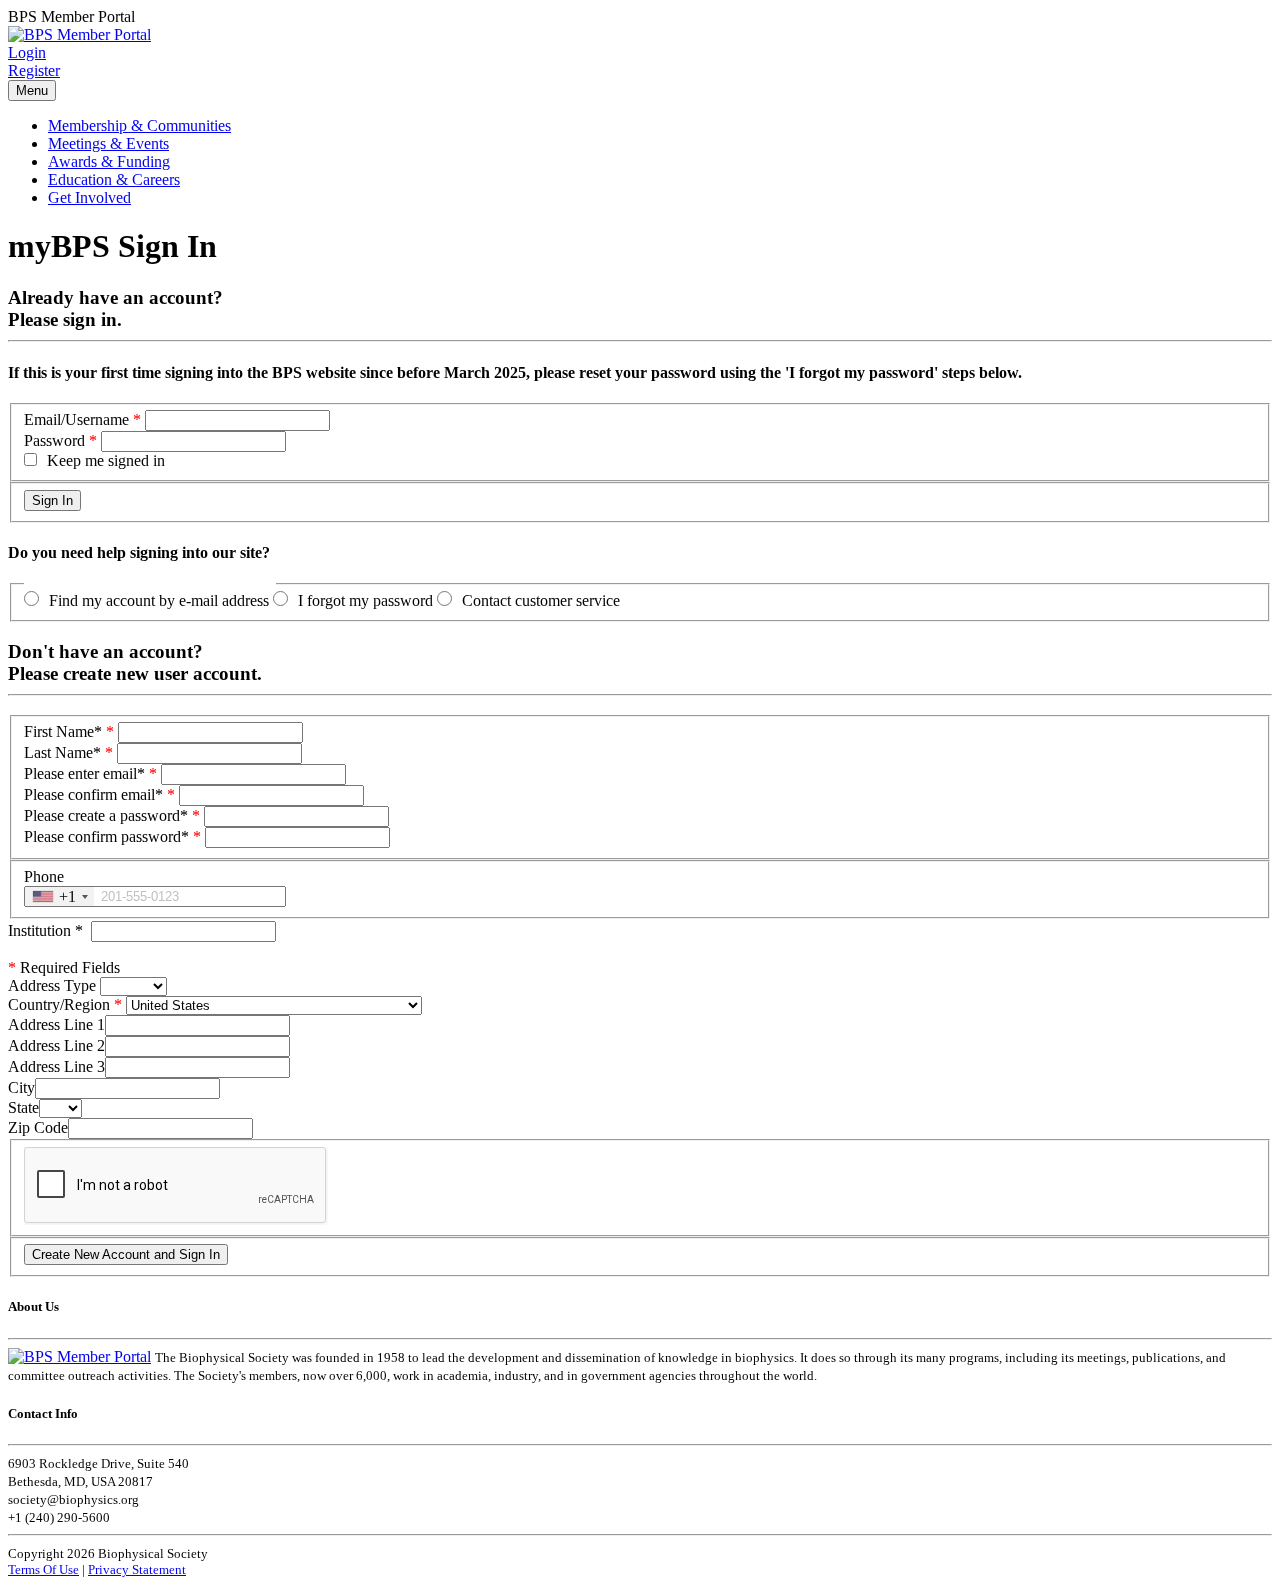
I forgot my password (365, 600)
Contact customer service (541, 600)
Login (27, 52)
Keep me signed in (106, 460)
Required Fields (64, 967)
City (21, 1087)
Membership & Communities (139, 125)
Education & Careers (114, 179)
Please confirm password (106, 836)
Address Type (52, 985)
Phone (44, 876)
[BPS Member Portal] (79, 34)
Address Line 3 (56, 1066)
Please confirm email (93, 794)
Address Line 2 (56, 1045)
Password (54, 440)
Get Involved (89, 197)
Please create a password (106, 815)
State (23, 1107)
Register (34, 70)
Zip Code (38, 1127)
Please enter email (84, 773)
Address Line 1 (56, 1024)
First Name (63, 731)
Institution (45, 930)
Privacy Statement (137, 1569)
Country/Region (59, 1004)
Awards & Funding (109, 161)
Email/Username (76, 419)
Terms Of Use (43, 1569)
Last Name (62, 752)
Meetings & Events (108, 143)
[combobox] (59, 896)
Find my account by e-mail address (159, 600)
